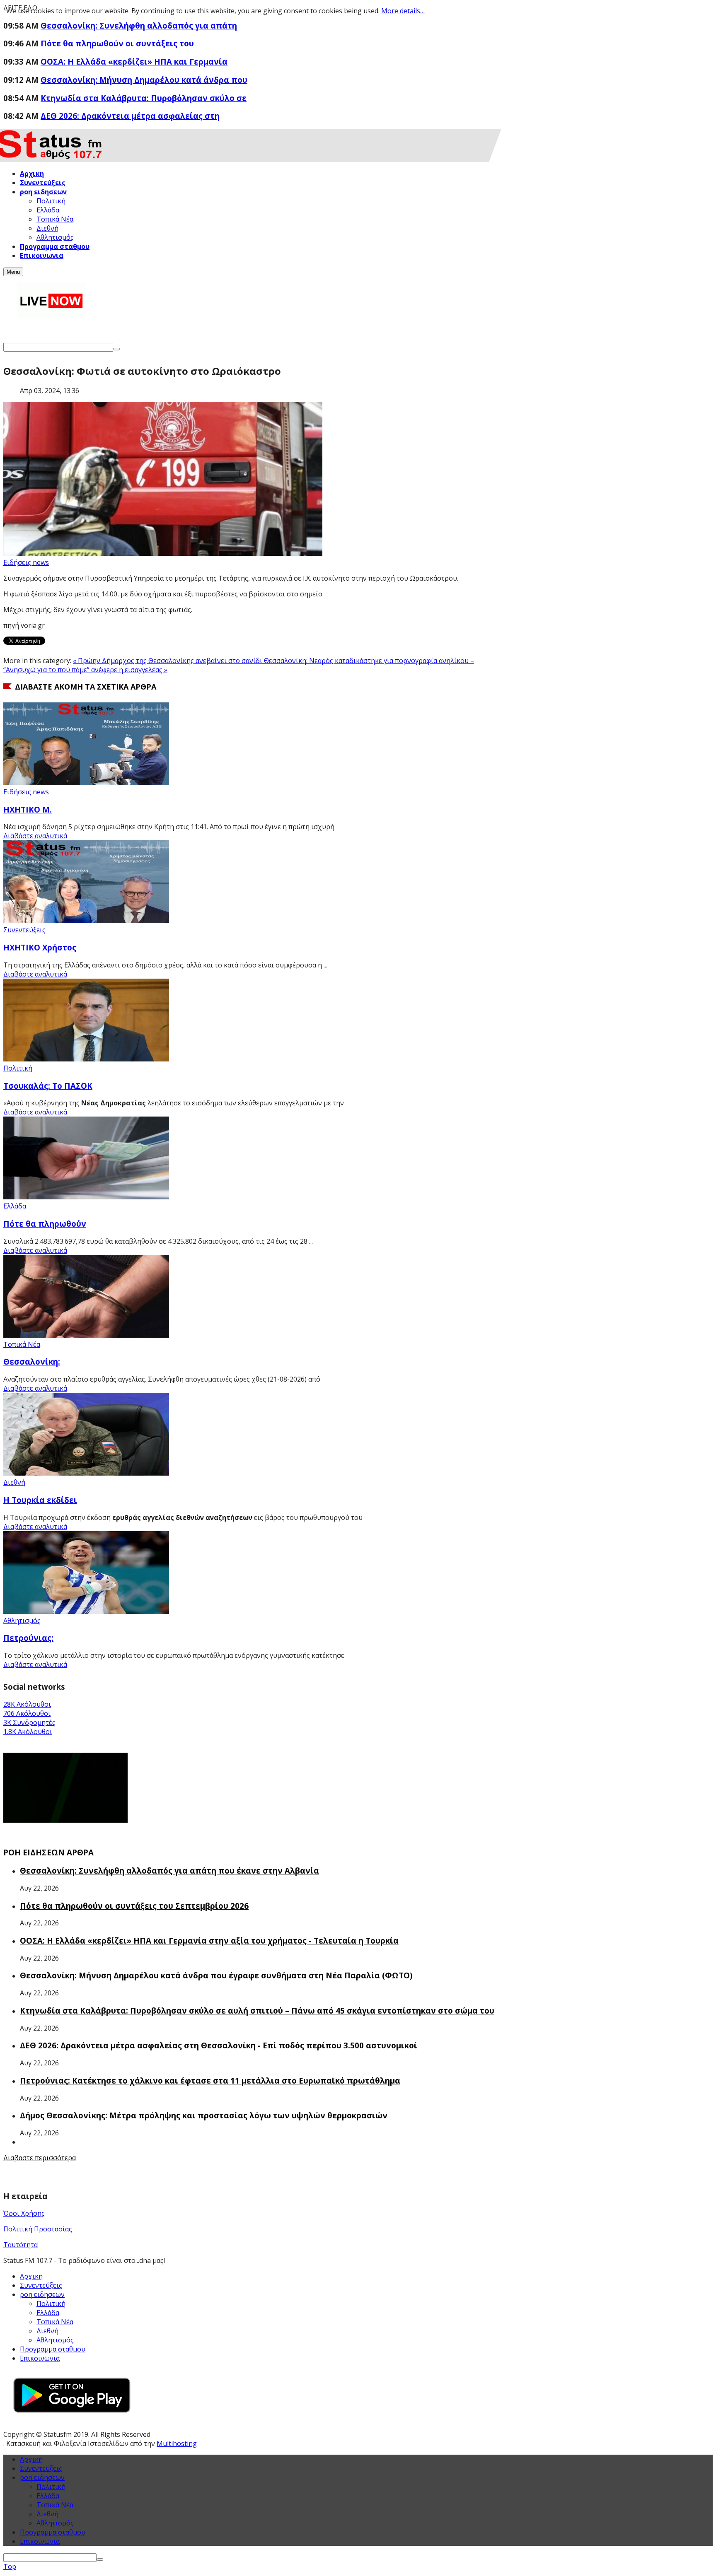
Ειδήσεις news (26, 562)
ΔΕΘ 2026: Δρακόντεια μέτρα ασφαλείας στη (130, 116)
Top (10, 2566)
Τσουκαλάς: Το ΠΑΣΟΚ (48, 1086)
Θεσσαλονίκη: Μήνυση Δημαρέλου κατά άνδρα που (144, 80)
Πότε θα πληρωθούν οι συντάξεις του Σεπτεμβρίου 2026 (134, 1906)
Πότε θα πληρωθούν (45, 1224)
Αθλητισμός (22, 1621)
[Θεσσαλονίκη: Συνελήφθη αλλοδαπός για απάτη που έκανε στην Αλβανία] (86, 1335)
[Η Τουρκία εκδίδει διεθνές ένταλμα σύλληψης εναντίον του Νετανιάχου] (86, 1473)
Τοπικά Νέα (22, 1344)
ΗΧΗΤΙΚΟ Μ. (28, 809)
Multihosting (177, 2443)
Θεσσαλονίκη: (32, 1362)
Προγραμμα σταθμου (53, 2349)
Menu (13, 272)
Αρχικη (31, 2276)
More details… (403, 11)
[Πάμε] (116, 349)
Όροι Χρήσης (24, 2213)
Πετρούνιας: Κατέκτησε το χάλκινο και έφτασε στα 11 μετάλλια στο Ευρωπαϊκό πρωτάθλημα (210, 2080)
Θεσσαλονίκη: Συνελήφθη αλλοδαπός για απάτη (139, 25)
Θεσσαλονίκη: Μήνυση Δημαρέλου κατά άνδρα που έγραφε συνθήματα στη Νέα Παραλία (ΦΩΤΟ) (216, 1975)
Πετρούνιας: (28, 1638)
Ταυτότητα (21, 2245)
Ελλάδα (15, 1206)
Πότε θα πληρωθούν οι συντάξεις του (117, 43)
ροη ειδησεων (42, 2477)
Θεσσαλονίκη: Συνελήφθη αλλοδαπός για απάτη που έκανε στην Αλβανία (169, 1870)
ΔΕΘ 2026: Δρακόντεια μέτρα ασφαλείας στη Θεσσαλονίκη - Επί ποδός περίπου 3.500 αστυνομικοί (219, 2045)
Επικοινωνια (40, 2358)
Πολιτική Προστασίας (38, 2229)
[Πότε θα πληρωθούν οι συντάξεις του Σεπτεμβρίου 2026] (86, 1197)
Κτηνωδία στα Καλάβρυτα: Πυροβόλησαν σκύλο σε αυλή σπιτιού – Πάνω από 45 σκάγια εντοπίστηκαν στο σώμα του (257, 2010)
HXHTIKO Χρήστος (40, 947)
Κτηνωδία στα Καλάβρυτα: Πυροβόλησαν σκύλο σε (144, 98)
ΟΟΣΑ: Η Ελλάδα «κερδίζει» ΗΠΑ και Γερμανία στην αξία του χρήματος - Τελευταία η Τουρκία (209, 1940)
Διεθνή (14, 1482)
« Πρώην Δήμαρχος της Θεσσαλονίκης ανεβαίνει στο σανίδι (168, 661)
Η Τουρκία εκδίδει (40, 1500)
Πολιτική (18, 1068)
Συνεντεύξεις (24, 930)
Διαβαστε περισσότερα (40, 2158)
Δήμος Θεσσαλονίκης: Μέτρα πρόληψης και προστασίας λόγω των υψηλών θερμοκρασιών (204, 2115)
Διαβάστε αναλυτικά (35, 836)
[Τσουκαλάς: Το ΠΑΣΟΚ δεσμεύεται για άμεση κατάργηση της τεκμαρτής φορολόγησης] (86, 1059)
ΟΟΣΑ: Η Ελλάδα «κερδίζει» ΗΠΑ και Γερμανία (134, 62)
